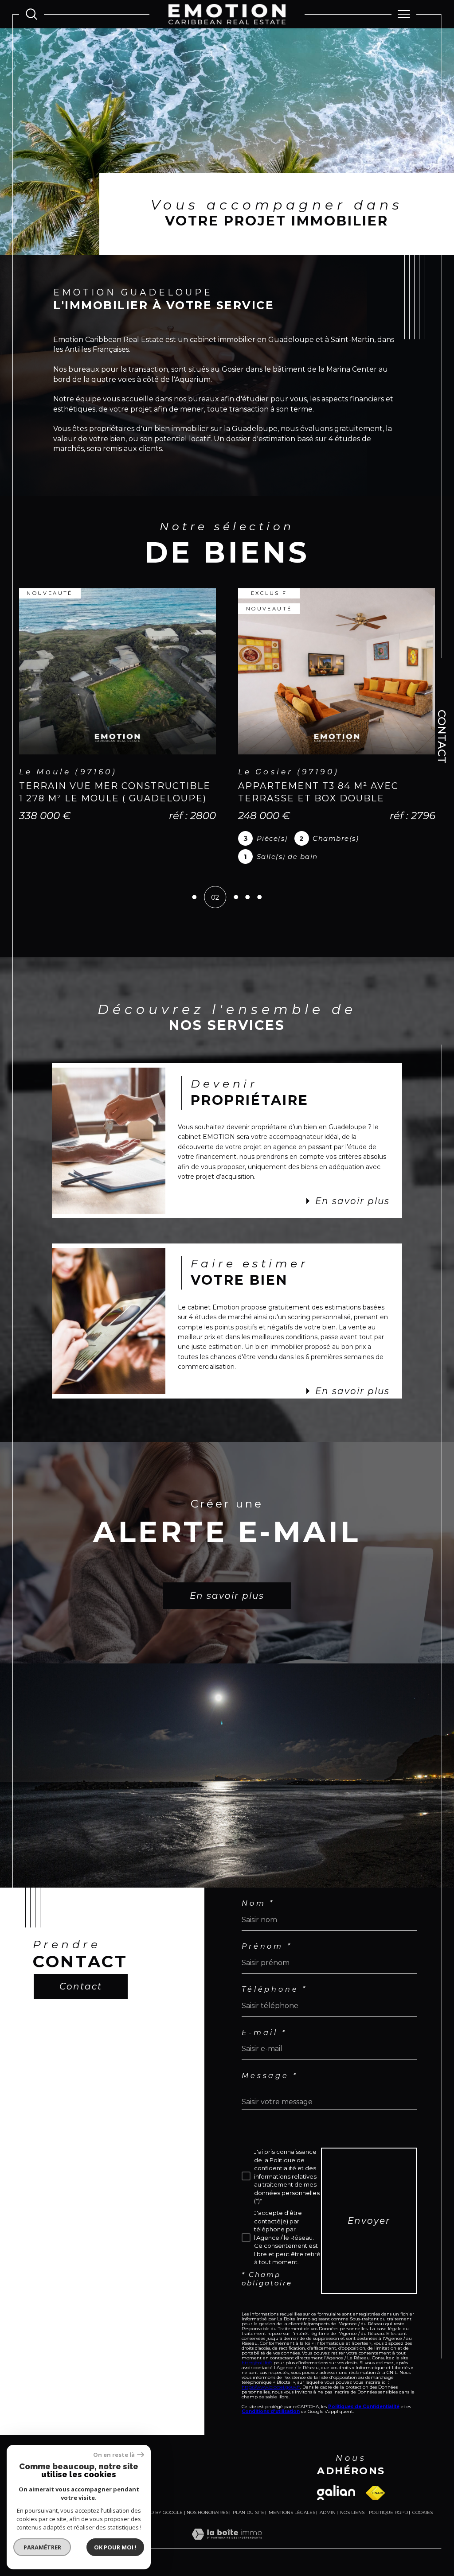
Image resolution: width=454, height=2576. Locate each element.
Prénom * (267, 1941)
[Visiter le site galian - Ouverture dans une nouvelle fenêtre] (336, 2487)
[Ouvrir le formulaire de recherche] (31, 14)
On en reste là (114, 2455)
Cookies (423, 2507)
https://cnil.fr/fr (257, 2357)
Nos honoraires (207, 2507)
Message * (270, 2071)
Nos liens (352, 2507)
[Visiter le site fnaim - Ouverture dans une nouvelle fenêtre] (375, 2488)
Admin (328, 2507)
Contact (442, 737)
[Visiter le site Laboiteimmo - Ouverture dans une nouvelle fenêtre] (227, 2538)
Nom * (258, 1898)
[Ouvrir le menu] (404, 14)
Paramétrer (42, 2547)
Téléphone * (274, 1984)
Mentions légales (292, 2507)
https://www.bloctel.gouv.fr (271, 2382)
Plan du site (249, 2507)
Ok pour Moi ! (115, 2547)
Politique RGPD (388, 2507)
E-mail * (264, 2028)
